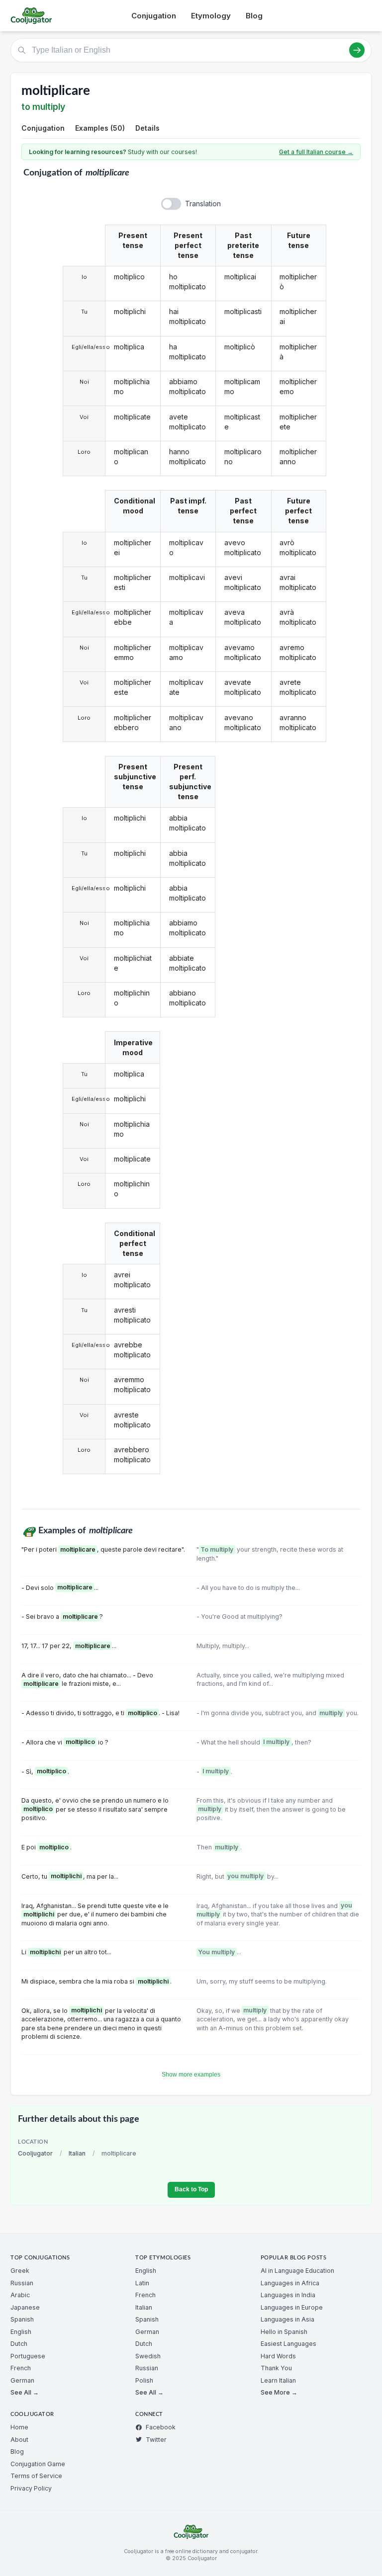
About (19, 2440)
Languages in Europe (292, 2307)
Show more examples (191, 2075)
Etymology (211, 16)
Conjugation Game (38, 2464)
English (21, 2332)
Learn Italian (278, 2380)
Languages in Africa (290, 2283)
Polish (144, 2380)
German (22, 2380)
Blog (254, 16)
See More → (279, 2392)
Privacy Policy (31, 2488)
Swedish (148, 2356)
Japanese (25, 2307)
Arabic (20, 2295)
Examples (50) (100, 128)
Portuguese (28, 2356)
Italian (77, 2153)
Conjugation (154, 16)
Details (147, 128)
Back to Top (191, 2189)
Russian (22, 2283)
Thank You (276, 2368)
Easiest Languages (288, 2344)
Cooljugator (35, 2153)
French (21, 2368)
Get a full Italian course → (316, 152)
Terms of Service (36, 2476)
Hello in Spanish (284, 2332)
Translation (203, 204)
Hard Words (278, 2356)
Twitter (156, 2440)
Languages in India (288, 2295)
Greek (20, 2271)
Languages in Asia (287, 2319)
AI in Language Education (297, 2271)
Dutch (19, 2344)
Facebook (161, 2427)
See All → (25, 2392)
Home (19, 2427)
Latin (142, 2283)
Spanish (22, 2319)
